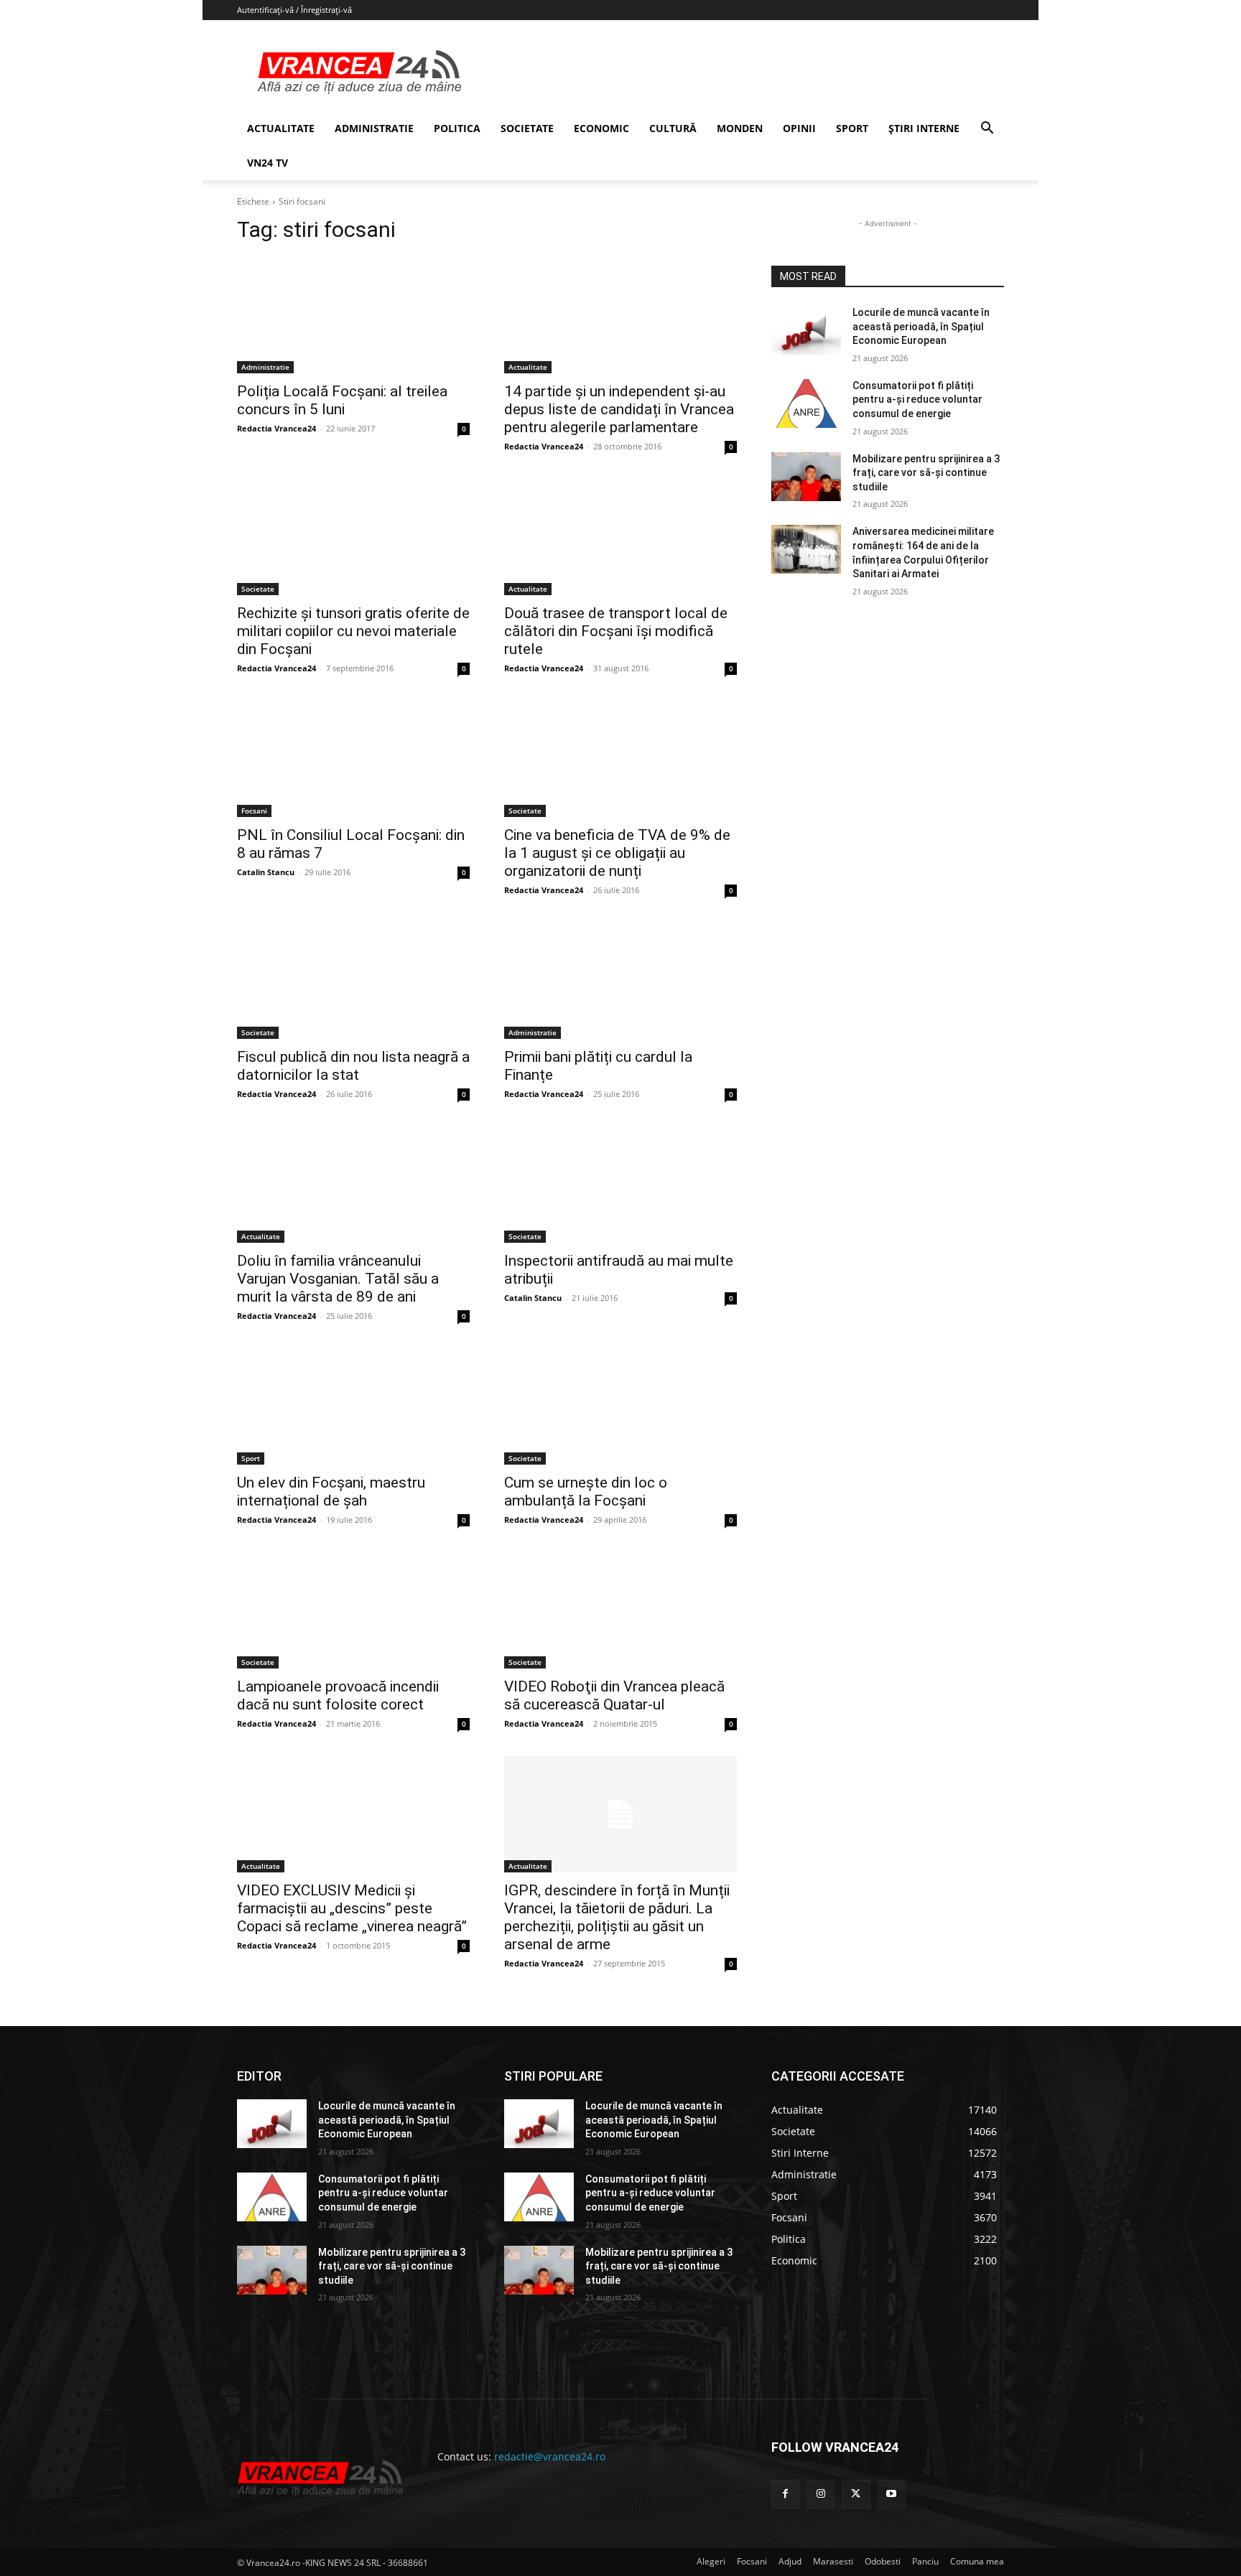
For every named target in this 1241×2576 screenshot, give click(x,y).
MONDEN (740, 128)
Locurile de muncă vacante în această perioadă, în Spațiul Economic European (921, 326)
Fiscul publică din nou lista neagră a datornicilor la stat (353, 1066)
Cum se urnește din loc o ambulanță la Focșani (586, 1492)
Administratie (265, 367)
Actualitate (528, 367)
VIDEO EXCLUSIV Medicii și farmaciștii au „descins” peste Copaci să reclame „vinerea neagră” (352, 1908)
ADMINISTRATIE (374, 128)
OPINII (799, 128)
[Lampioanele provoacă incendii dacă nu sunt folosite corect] (353, 1610)
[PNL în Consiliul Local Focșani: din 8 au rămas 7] (353, 759)
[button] (987, 130)
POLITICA (457, 128)
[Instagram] (821, 2494)
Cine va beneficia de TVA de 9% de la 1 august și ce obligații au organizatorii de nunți (617, 853)
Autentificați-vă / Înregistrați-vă (294, 10)
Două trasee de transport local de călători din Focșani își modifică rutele (616, 631)
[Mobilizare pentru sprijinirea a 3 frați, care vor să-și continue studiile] (806, 477)
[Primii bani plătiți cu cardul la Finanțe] (620, 981)
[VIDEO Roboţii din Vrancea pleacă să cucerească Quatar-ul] (620, 1610)
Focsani (254, 811)
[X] (856, 2494)
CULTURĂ (673, 128)
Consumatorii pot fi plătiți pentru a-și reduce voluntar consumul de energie (917, 400)
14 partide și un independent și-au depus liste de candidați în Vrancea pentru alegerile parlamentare (619, 409)
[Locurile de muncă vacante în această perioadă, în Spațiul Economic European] (806, 330)
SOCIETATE (527, 128)
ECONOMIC (601, 128)
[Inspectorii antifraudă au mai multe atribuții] (620, 1185)
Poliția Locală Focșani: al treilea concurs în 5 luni (342, 400)
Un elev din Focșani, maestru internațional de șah (331, 1492)
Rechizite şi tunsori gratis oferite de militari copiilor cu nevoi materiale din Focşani (353, 631)
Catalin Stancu (266, 872)
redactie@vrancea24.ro (550, 2456)
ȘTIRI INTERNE (924, 128)
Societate (258, 589)
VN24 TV (268, 163)
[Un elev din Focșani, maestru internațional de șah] (353, 1406)
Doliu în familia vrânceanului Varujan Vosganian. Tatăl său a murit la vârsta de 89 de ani (338, 1279)
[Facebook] (785, 2494)
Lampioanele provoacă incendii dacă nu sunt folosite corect (338, 1695)
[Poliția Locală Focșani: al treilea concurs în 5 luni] (353, 315)
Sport (251, 1458)
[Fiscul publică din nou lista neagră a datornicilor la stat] (353, 981)
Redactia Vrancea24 (276, 428)
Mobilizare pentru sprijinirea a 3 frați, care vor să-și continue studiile (926, 473)
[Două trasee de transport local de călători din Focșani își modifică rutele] (620, 537)
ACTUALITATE (281, 128)
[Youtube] (892, 2494)
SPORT (852, 128)
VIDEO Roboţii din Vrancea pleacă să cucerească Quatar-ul (614, 1695)
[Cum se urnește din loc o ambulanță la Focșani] (620, 1406)
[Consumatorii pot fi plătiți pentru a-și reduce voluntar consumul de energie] (806, 403)
